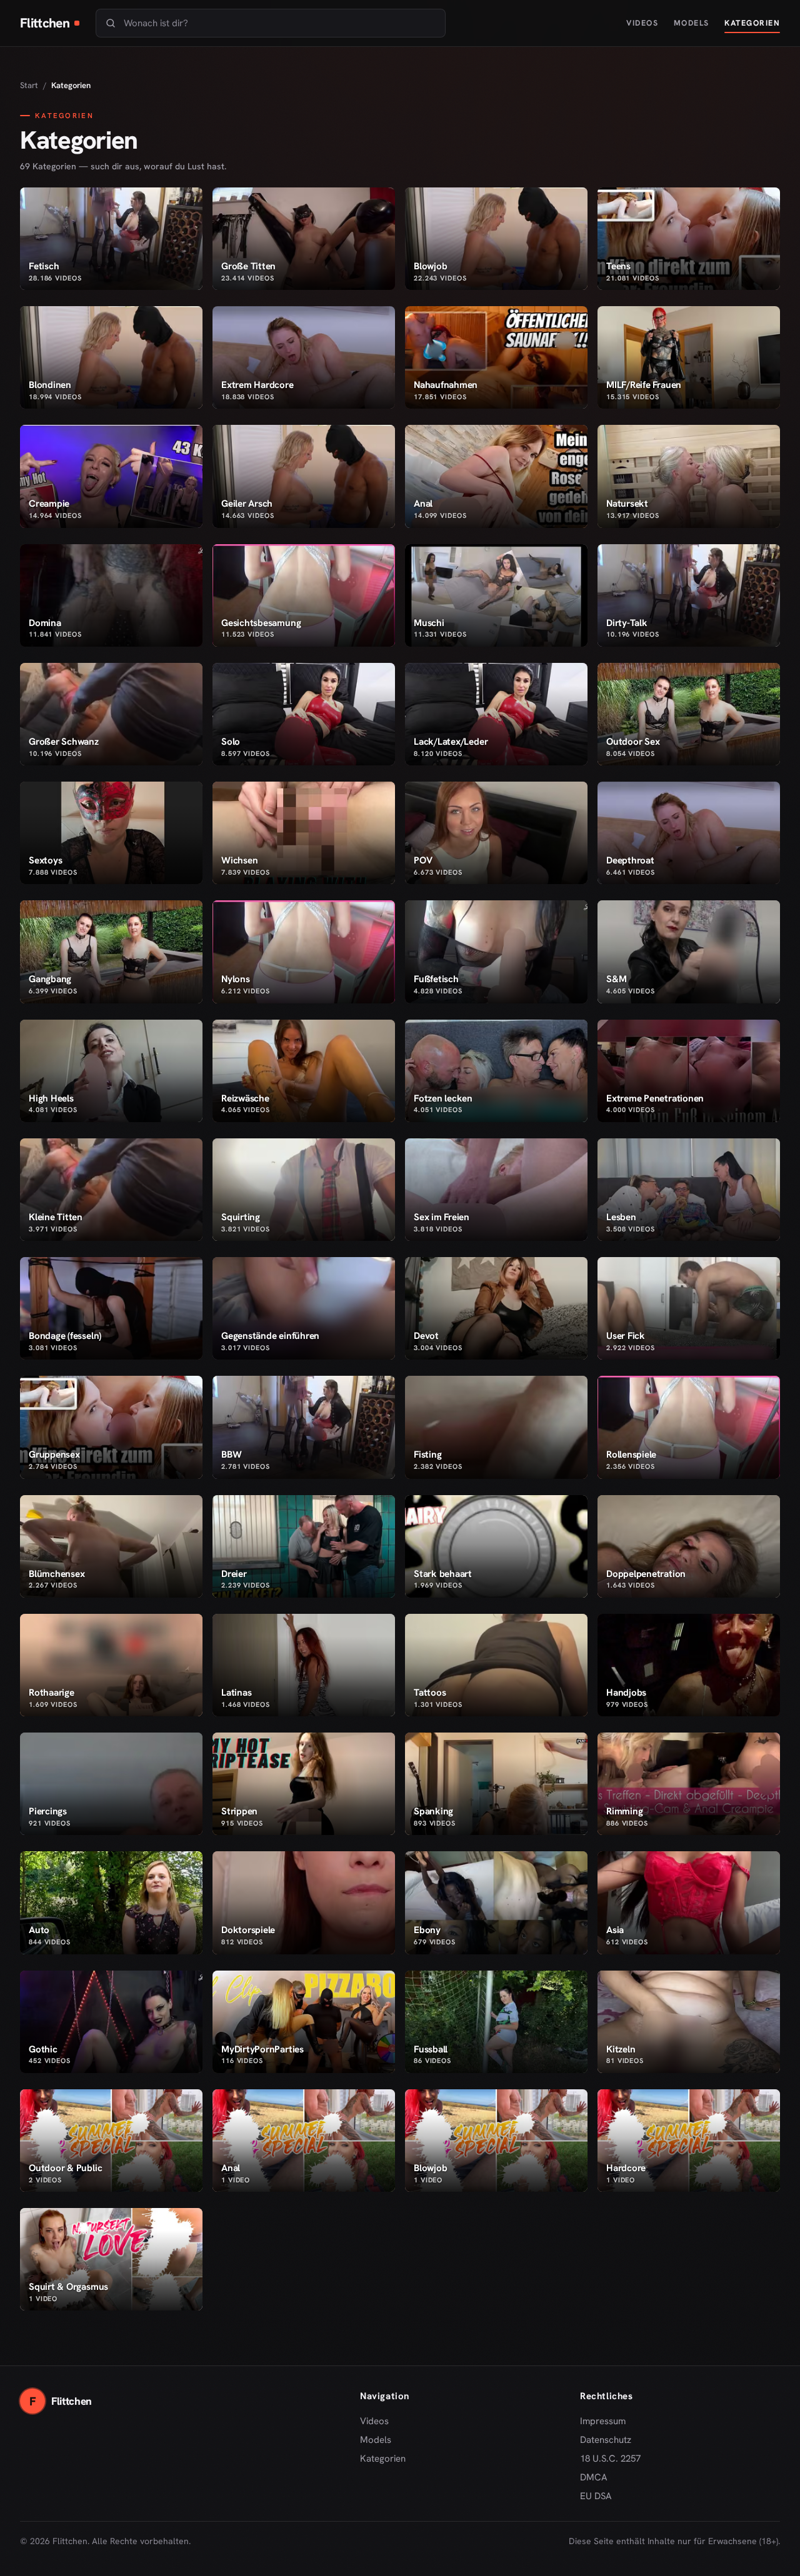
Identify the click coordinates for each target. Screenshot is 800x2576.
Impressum (603, 2421)
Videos (642, 23)
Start (29, 85)
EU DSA (596, 2496)
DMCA (594, 2477)
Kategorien (752, 23)
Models (692, 23)
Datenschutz (606, 2440)
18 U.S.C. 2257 (610, 2459)
